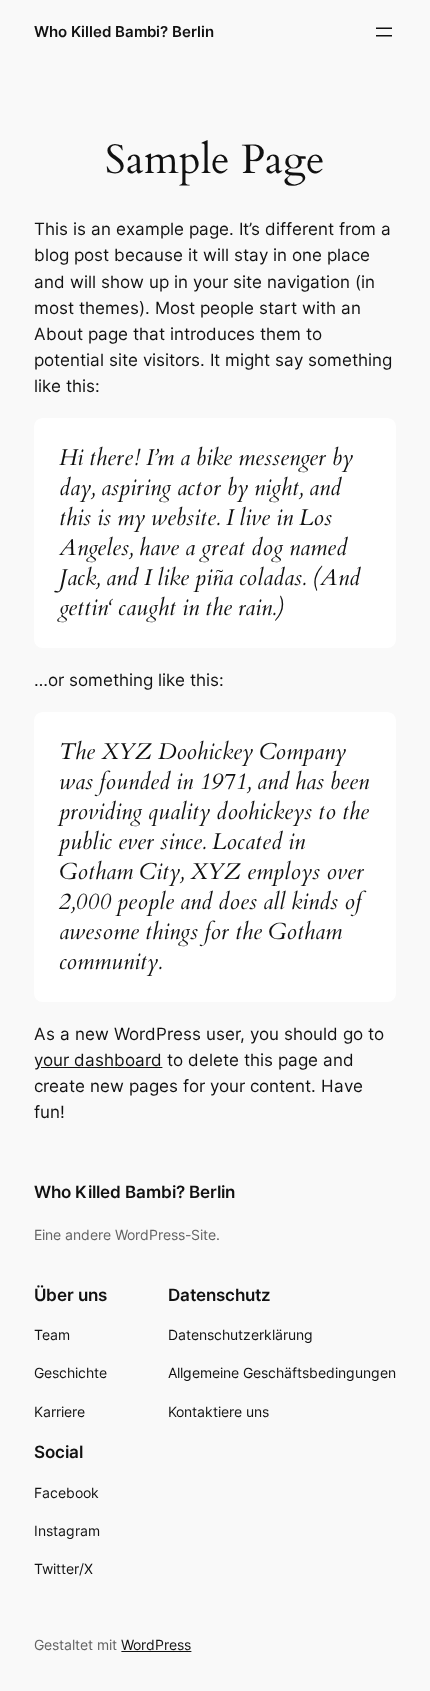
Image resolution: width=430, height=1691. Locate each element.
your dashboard (98, 1060)
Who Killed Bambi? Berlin (124, 32)
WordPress (156, 1644)
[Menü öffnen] (384, 32)
